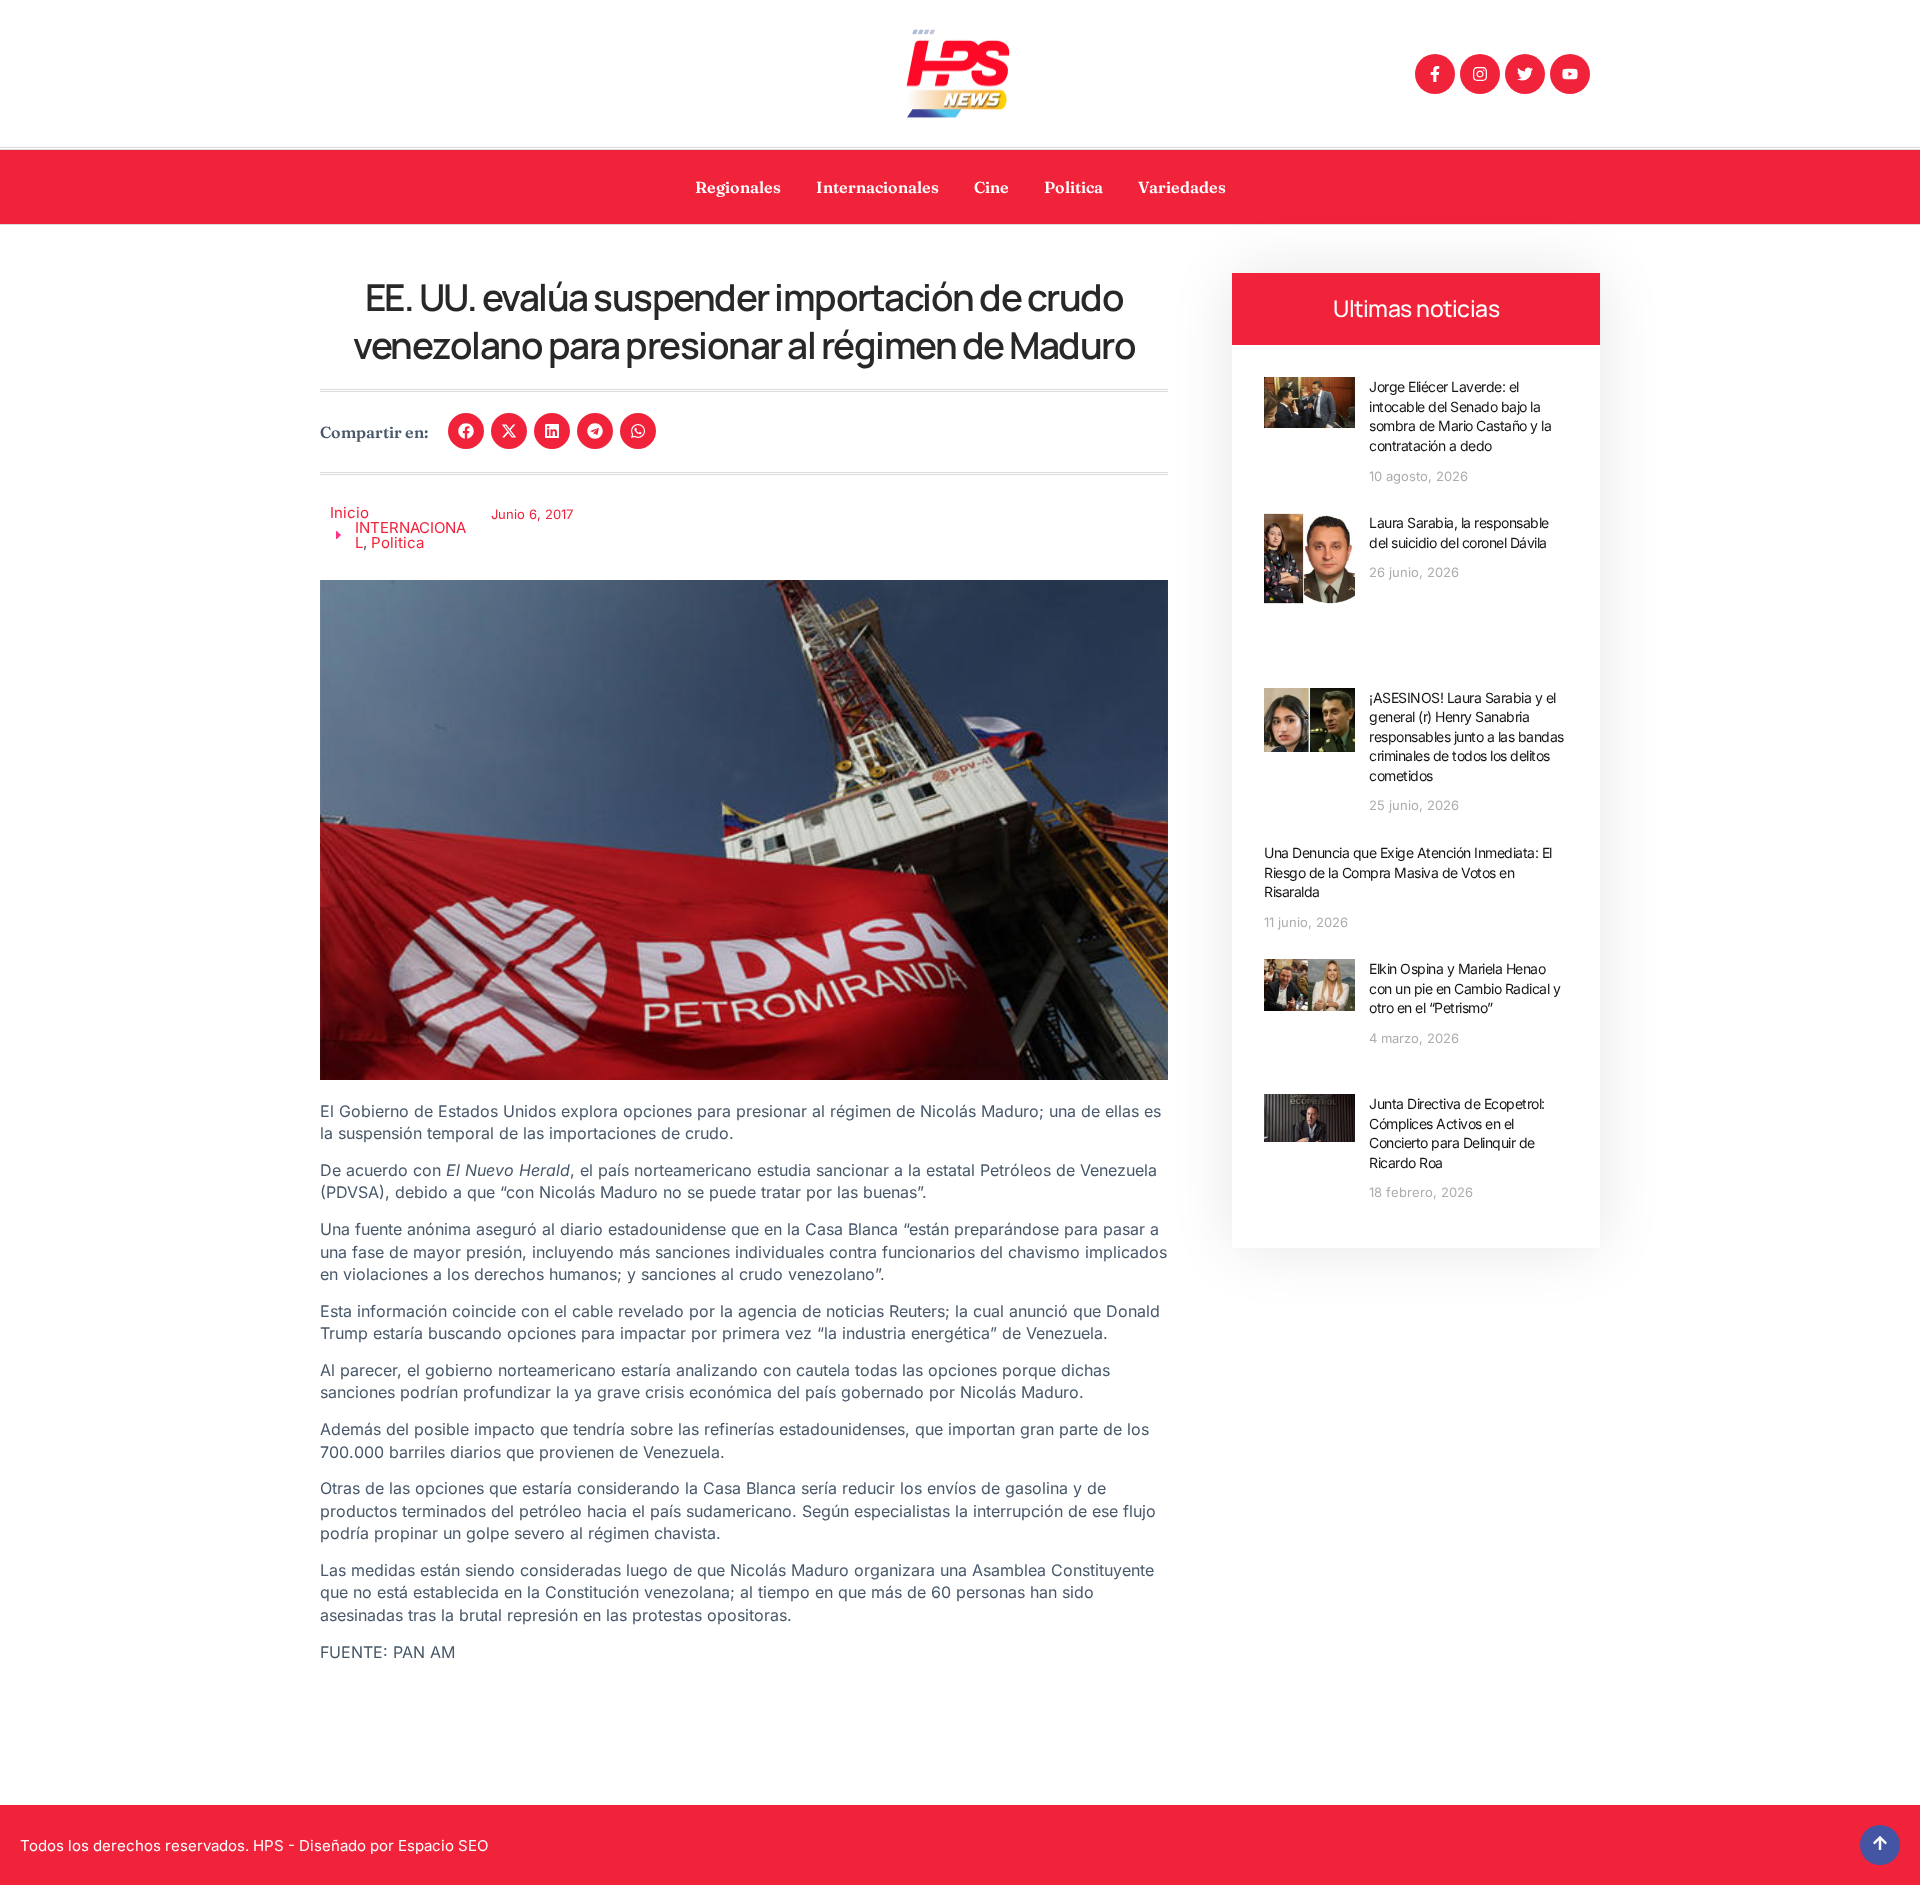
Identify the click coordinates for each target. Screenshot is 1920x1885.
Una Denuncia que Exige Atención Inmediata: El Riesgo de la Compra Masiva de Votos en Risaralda (1408, 872)
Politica (1073, 187)
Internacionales (877, 187)
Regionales (738, 187)
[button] (466, 431)
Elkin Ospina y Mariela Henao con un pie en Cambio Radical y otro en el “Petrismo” (1464, 988)
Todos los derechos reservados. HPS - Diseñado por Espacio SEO (254, 1845)
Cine (991, 187)
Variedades (1182, 187)
